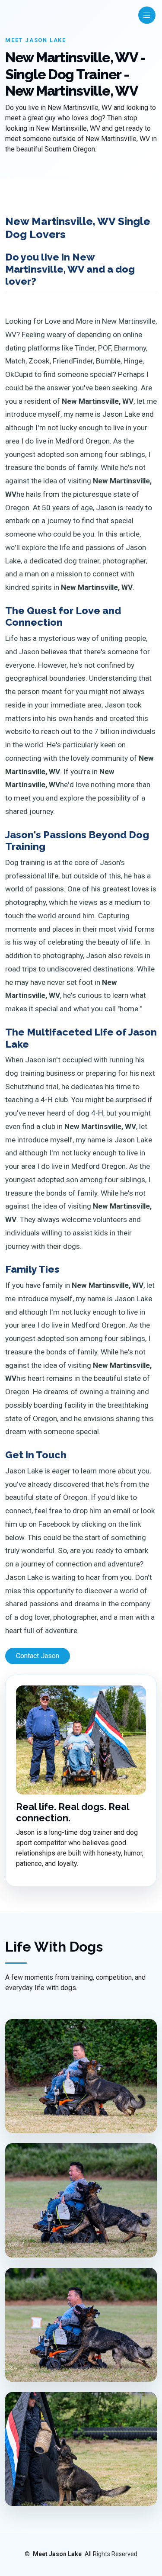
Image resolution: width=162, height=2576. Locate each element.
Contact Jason (38, 1656)
